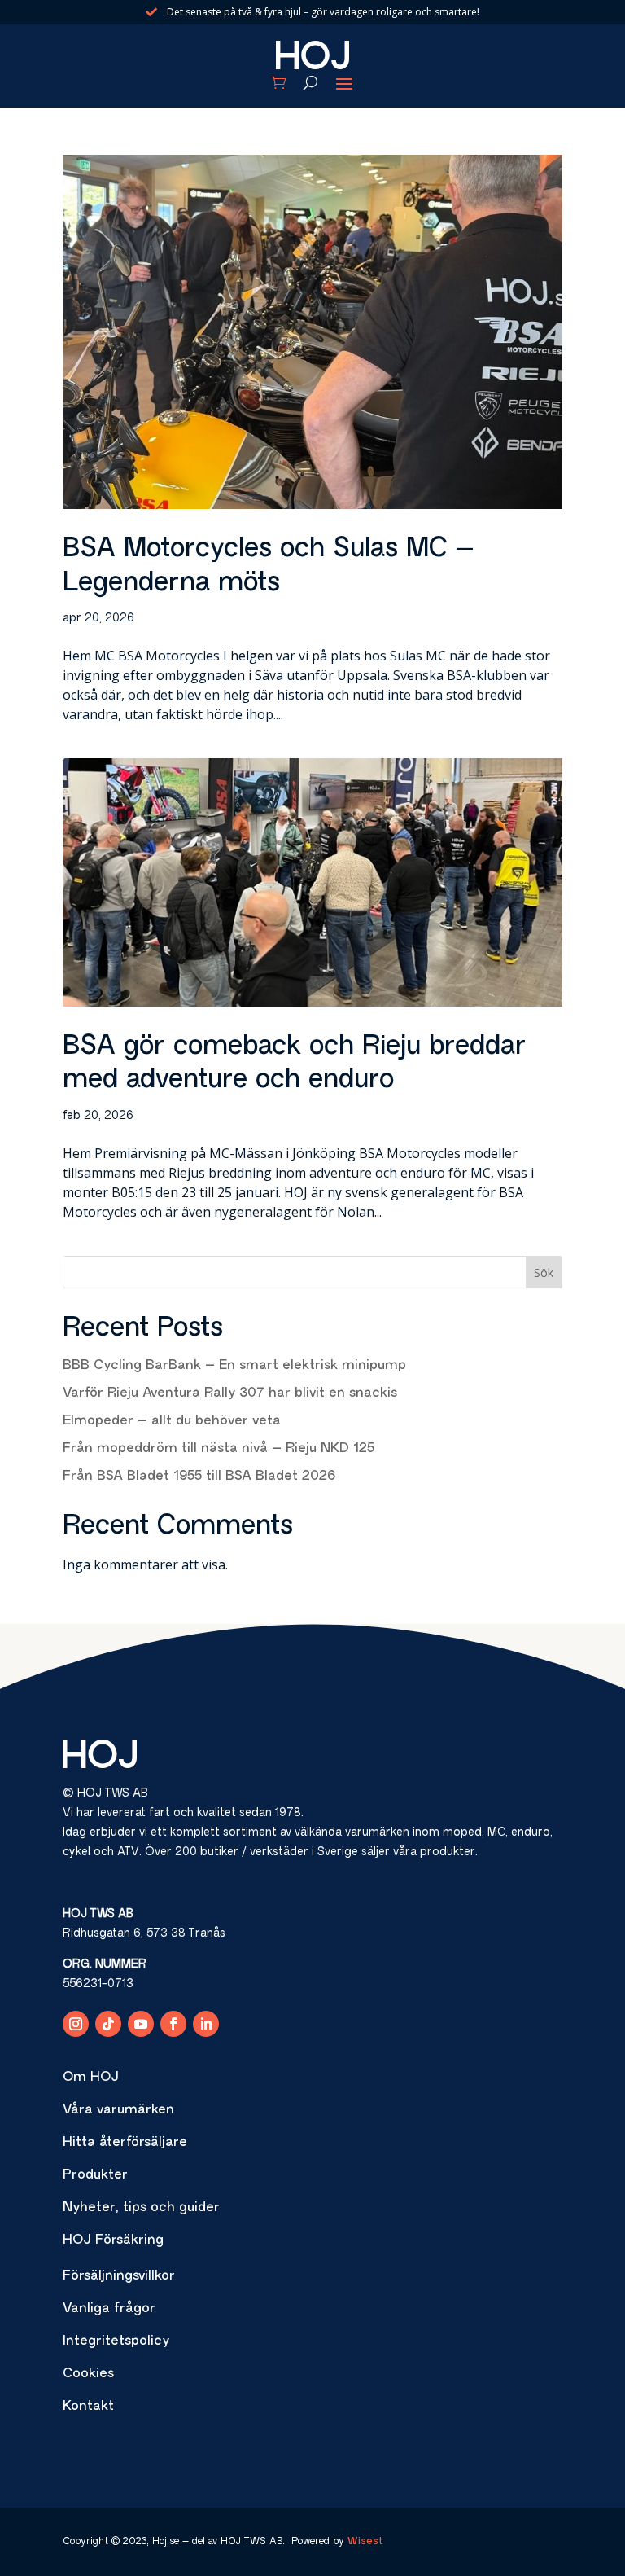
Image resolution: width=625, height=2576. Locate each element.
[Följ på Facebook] (173, 2024)
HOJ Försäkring (113, 2240)
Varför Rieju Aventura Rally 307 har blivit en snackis (230, 1393)
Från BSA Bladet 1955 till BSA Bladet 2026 (199, 1477)
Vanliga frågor (109, 2309)
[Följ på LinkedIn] (206, 2024)
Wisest (365, 2542)
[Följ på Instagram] (76, 2024)
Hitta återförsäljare (125, 2143)
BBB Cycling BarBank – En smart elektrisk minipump (234, 1366)
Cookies (88, 2374)
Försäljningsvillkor (119, 2276)
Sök (544, 1273)
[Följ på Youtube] (141, 2024)
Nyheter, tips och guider (141, 2208)
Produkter (95, 2175)
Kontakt (88, 2407)
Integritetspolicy (116, 2341)
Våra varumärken (118, 2110)
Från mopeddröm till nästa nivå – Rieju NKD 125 (219, 1449)
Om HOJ (91, 2078)
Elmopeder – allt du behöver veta (172, 1421)
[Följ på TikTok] (108, 2024)
